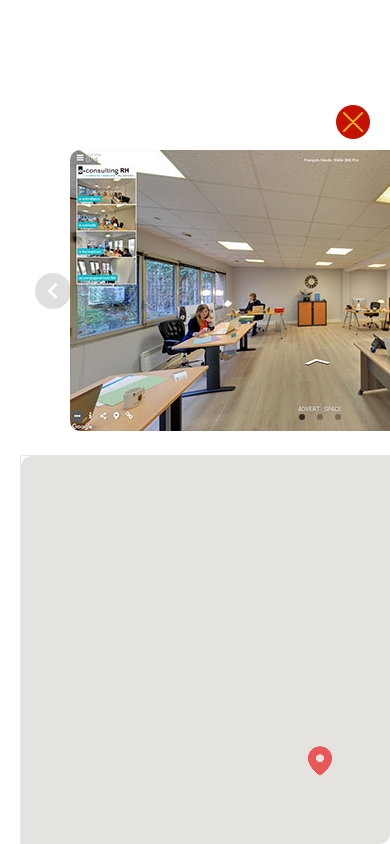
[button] (320, 761)
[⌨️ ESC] (353, 122)
